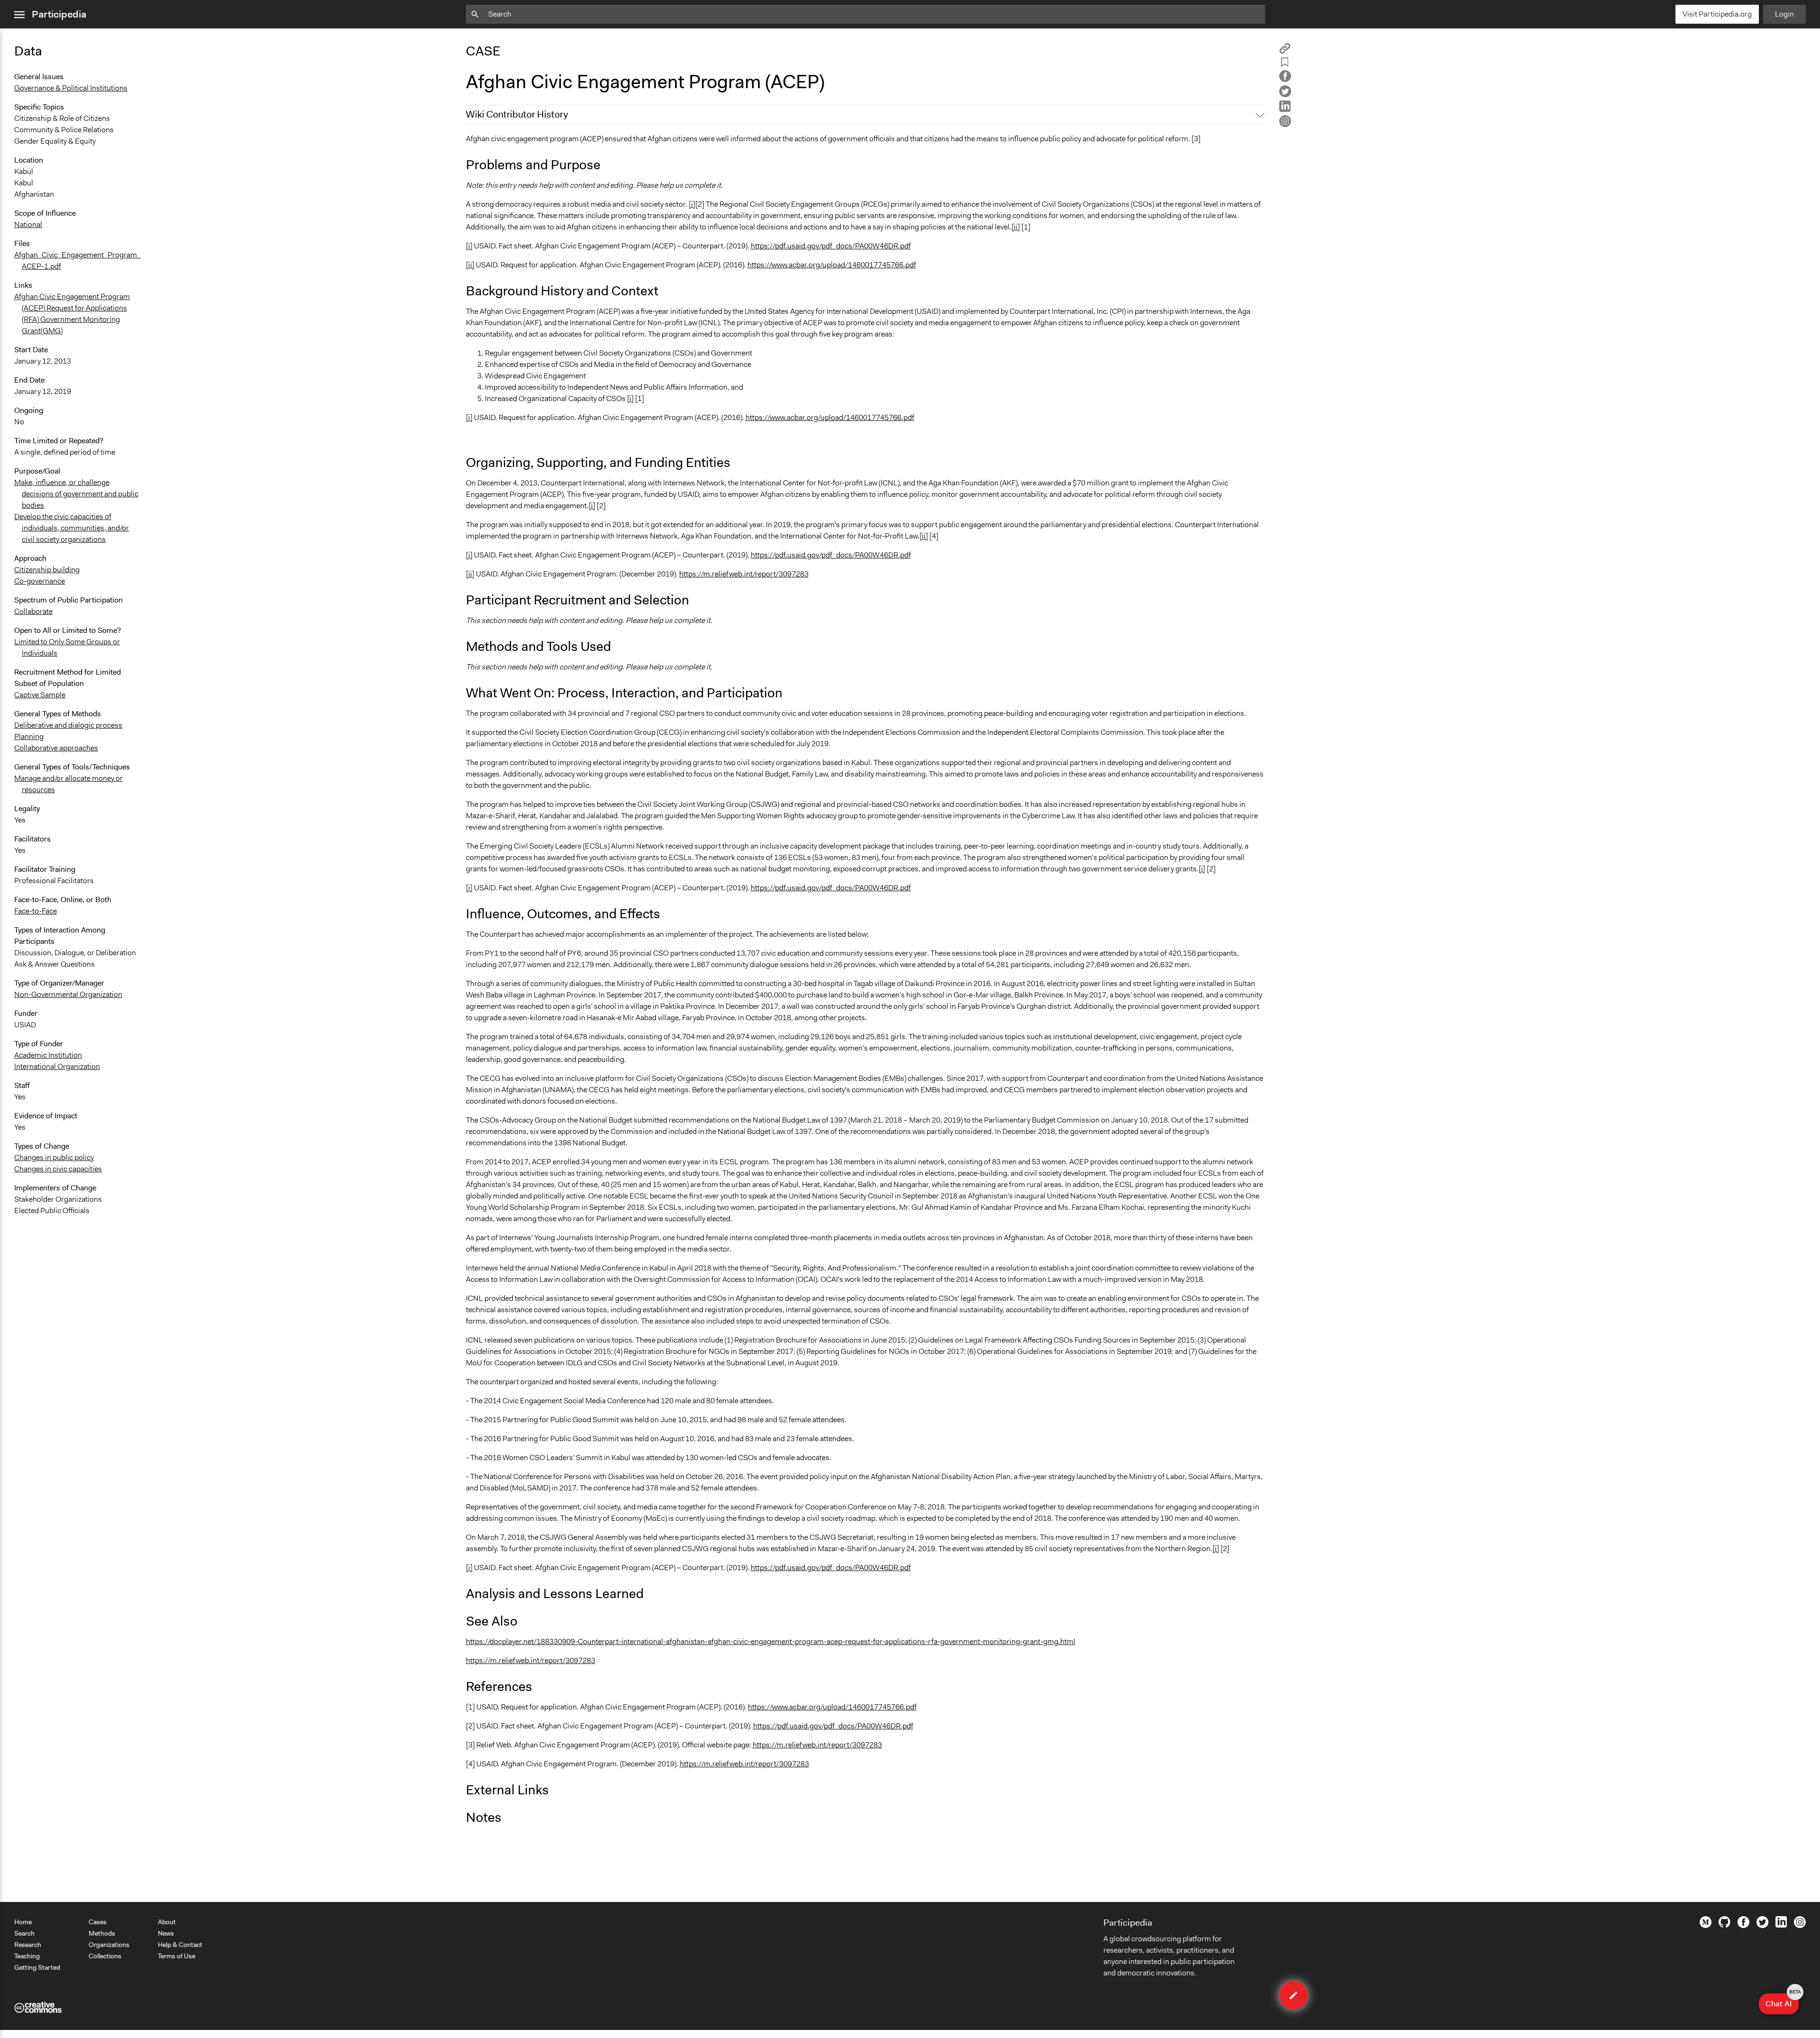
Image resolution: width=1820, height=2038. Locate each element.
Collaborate (33, 611)
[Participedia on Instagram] (1800, 1926)
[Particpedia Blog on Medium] (1706, 1926)
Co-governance (40, 581)
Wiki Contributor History (517, 114)
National (28, 224)
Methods (102, 1933)
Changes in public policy (54, 1157)
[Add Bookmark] (1285, 64)
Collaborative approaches (56, 748)
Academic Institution (48, 1055)
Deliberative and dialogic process (68, 725)
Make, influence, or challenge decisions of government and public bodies (76, 494)
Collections (105, 1956)
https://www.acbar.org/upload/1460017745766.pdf (832, 265)
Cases (98, 1922)
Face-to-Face (36, 911)
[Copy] (1285, 51)
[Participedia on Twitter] (1762, 1926)
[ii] (1016, 227)
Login (1784, 14)
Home (23, 1922)
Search (24, 1933)
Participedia (59, 14)
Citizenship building (47, 570)
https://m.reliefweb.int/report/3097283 (744, 574)
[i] (692, 204)
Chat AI (1782, 2001)
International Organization (57, 1066)
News (166, 1933)
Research (28, 1945)
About (167, 1922)
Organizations (109, 1945)
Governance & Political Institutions (71, 88)
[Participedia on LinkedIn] (1781, 1925)
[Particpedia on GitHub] (1724, 1925)
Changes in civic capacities (58, 1169)
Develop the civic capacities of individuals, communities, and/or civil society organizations (72, 528)
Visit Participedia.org (1717, 14)
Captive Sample (40, 695)
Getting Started (37, 1967)
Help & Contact (180, 1945)
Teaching (27, 1956)
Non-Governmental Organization (68, 994)
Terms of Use (177, 1956)
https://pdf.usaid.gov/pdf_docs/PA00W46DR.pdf (831, 246)
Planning (29, 736)
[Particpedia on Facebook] (1743, 1926)
